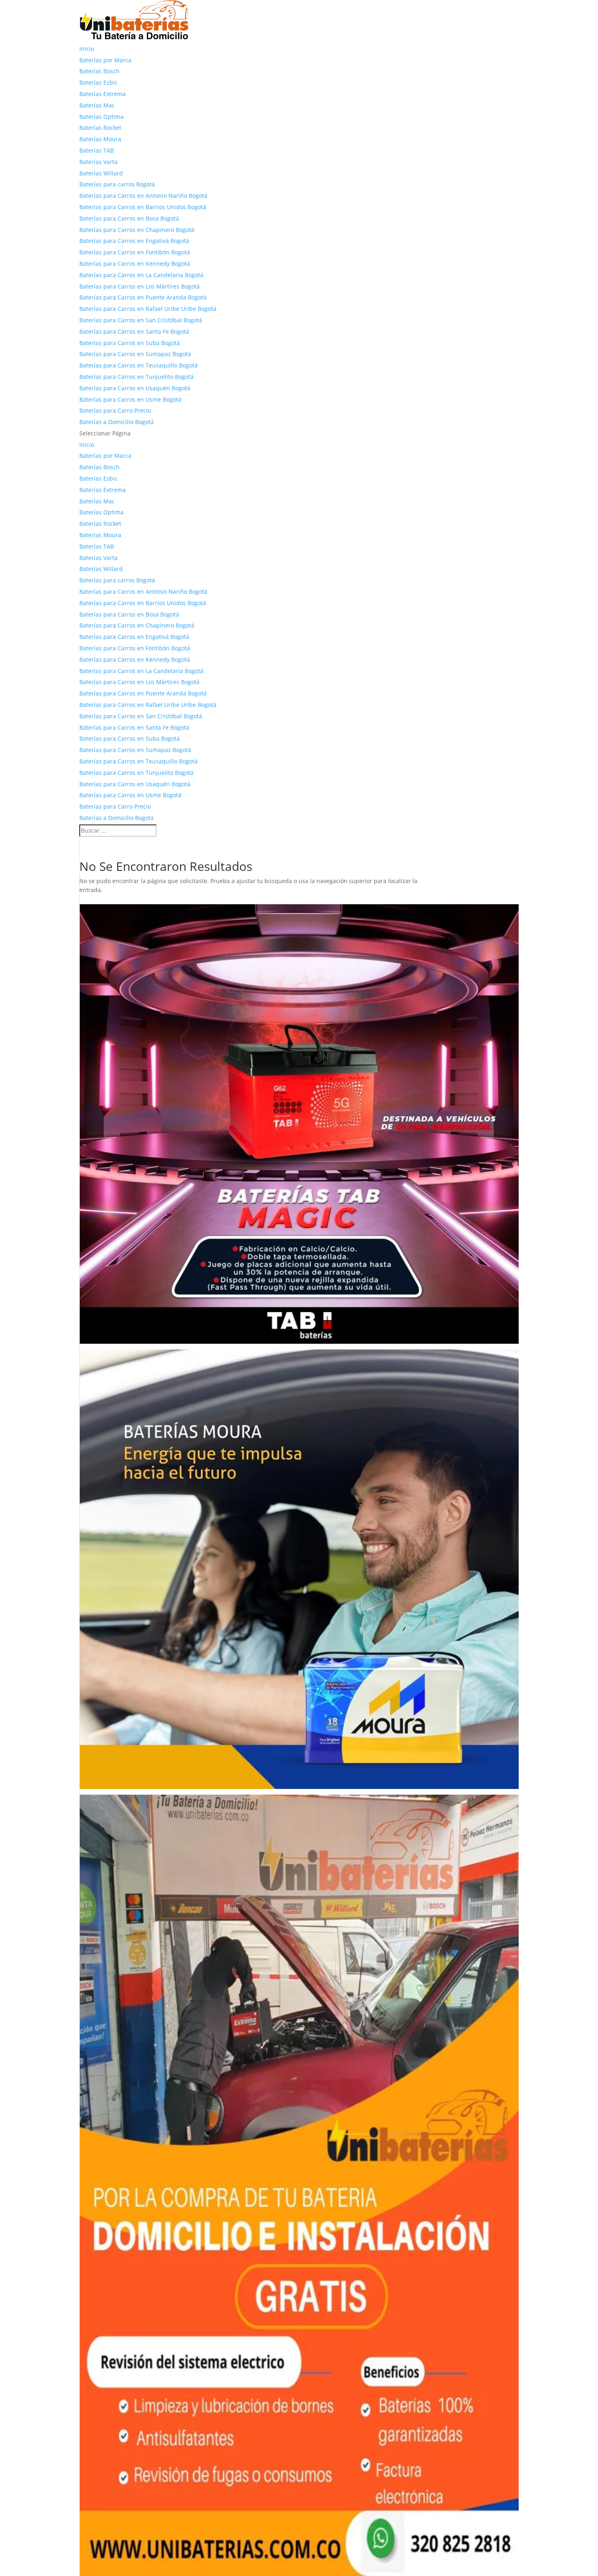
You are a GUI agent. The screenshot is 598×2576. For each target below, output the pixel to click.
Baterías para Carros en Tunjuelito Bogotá (136, 377)
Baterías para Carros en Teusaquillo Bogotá (139, 365)
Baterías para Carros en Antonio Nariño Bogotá (143, 196)
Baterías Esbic (98, 82)
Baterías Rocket (100, 128)
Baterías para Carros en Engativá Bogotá (134, 241)
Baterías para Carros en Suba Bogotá (130, 343)
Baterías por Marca (105, 60)
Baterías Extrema (103, 94)
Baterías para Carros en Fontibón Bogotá (135, 252)
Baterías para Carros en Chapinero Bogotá (137, 230)
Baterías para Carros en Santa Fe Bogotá (134, 331)
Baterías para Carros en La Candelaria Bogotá (141, 275)
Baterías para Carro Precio (115, 410)
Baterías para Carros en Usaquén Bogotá (135, 388)
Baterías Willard (101, 173)
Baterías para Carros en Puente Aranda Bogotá (143, 297)
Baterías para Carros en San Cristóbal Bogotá (141, 320)
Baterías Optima (101, 117)
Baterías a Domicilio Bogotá (117, 422)
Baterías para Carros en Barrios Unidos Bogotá (143, 207)
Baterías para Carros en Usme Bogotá (130, 399)
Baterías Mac (97, 105)
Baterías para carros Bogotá (117, 184)
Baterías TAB (97, 150)
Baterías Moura (100, 139)
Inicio (87, 49)
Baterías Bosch (99, 71)
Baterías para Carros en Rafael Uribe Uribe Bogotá (148, 309)
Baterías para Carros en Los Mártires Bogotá (140, 286)
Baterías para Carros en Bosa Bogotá (129, 218)
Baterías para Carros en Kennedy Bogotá (135, 264)
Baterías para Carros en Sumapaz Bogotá (135, 354)
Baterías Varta (98, 162)
